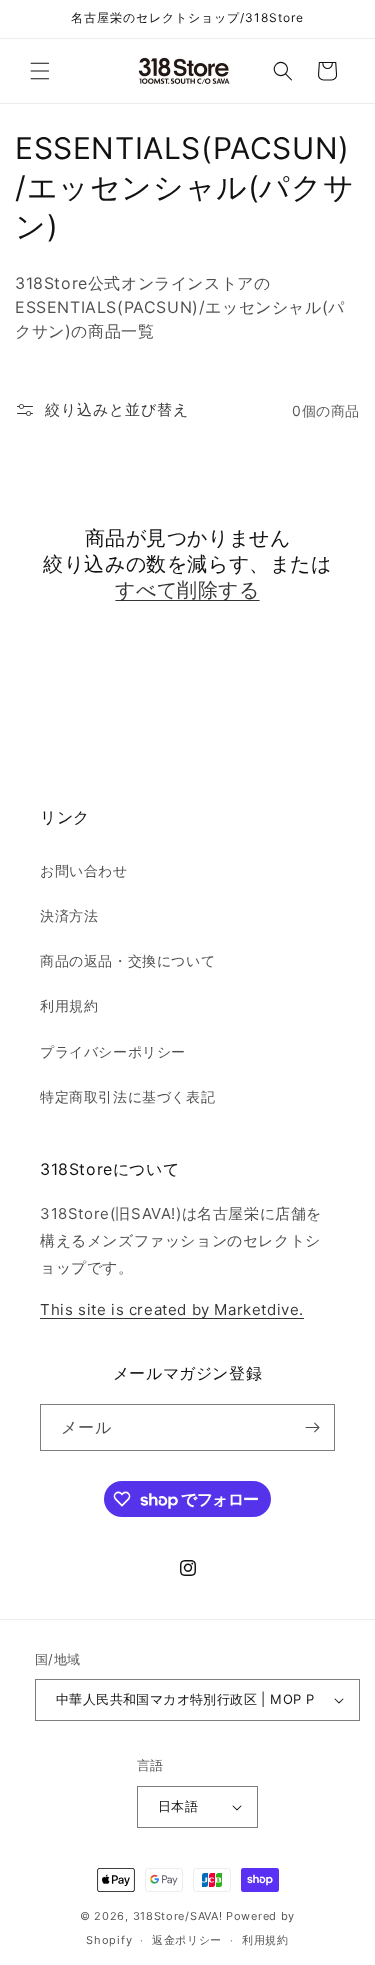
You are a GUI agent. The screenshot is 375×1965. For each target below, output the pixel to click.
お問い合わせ (84, 870)
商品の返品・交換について (127, 960)
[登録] (312, 1427)
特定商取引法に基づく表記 (127, 1096)
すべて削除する (187, 590)
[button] (40, 71)
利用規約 (69, 1005)
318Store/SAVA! (178, 1916)
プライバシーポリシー (113, 1051)
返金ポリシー (187, 1940)
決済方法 (69, 915)
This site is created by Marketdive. (172, 1309)
